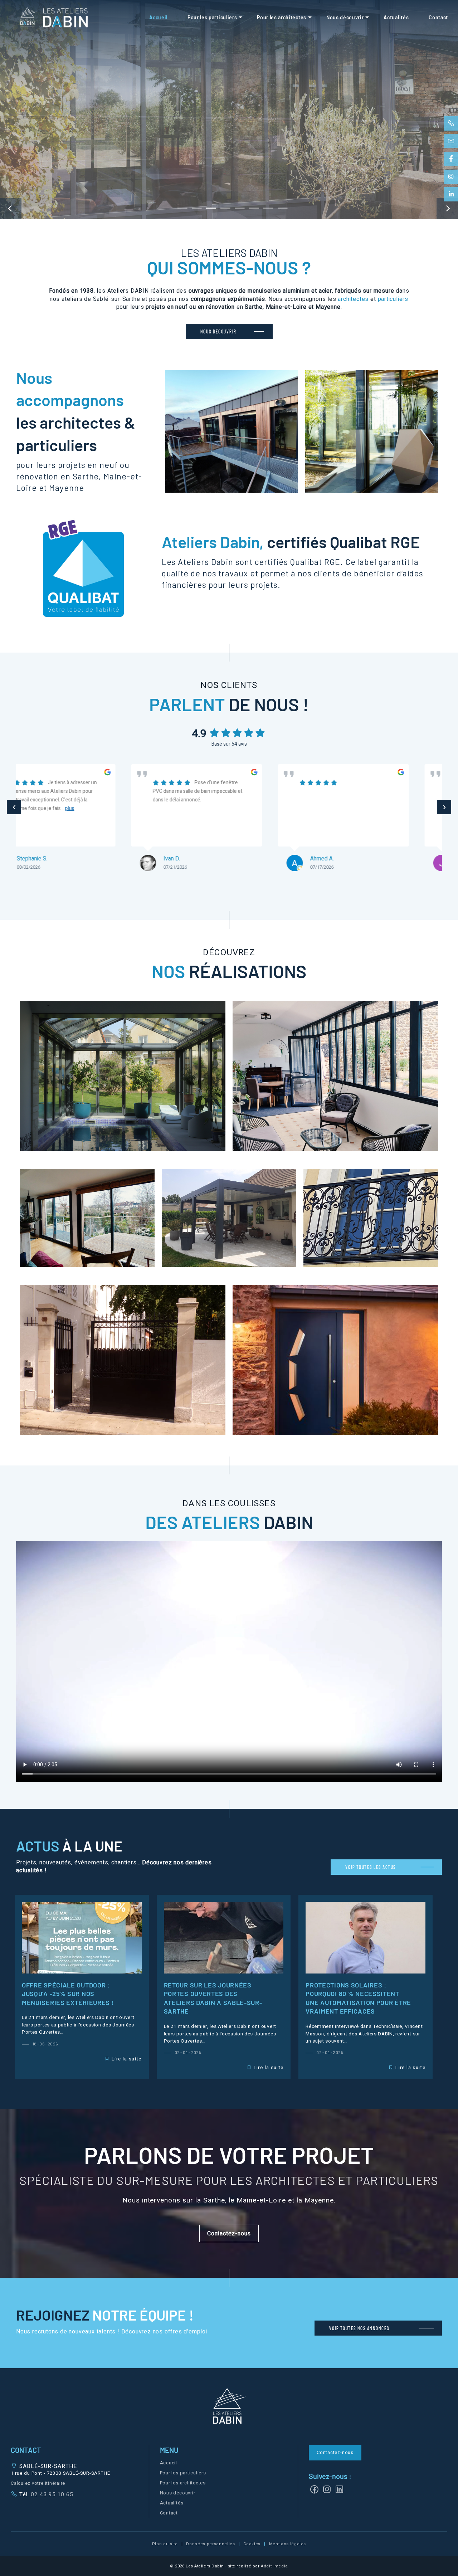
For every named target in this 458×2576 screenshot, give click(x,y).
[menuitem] (158, 18)
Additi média (274, 2566)
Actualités (396, 17)
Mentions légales (288, 2544)
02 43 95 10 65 (51, 2494)
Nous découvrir (345, 17)
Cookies (252, 2544)
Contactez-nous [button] (335, 2453)
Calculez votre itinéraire (38, 2483)
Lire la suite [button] (127, 2059)
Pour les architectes (282, 17)
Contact (438, 17)
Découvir (232, 431)
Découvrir (123, 1076)
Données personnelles (210, 2544)
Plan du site (165, 2544)
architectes (353, 299)
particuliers (393, 299)
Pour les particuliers (212, 17)
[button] (229, 2233)
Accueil (158, 17)
